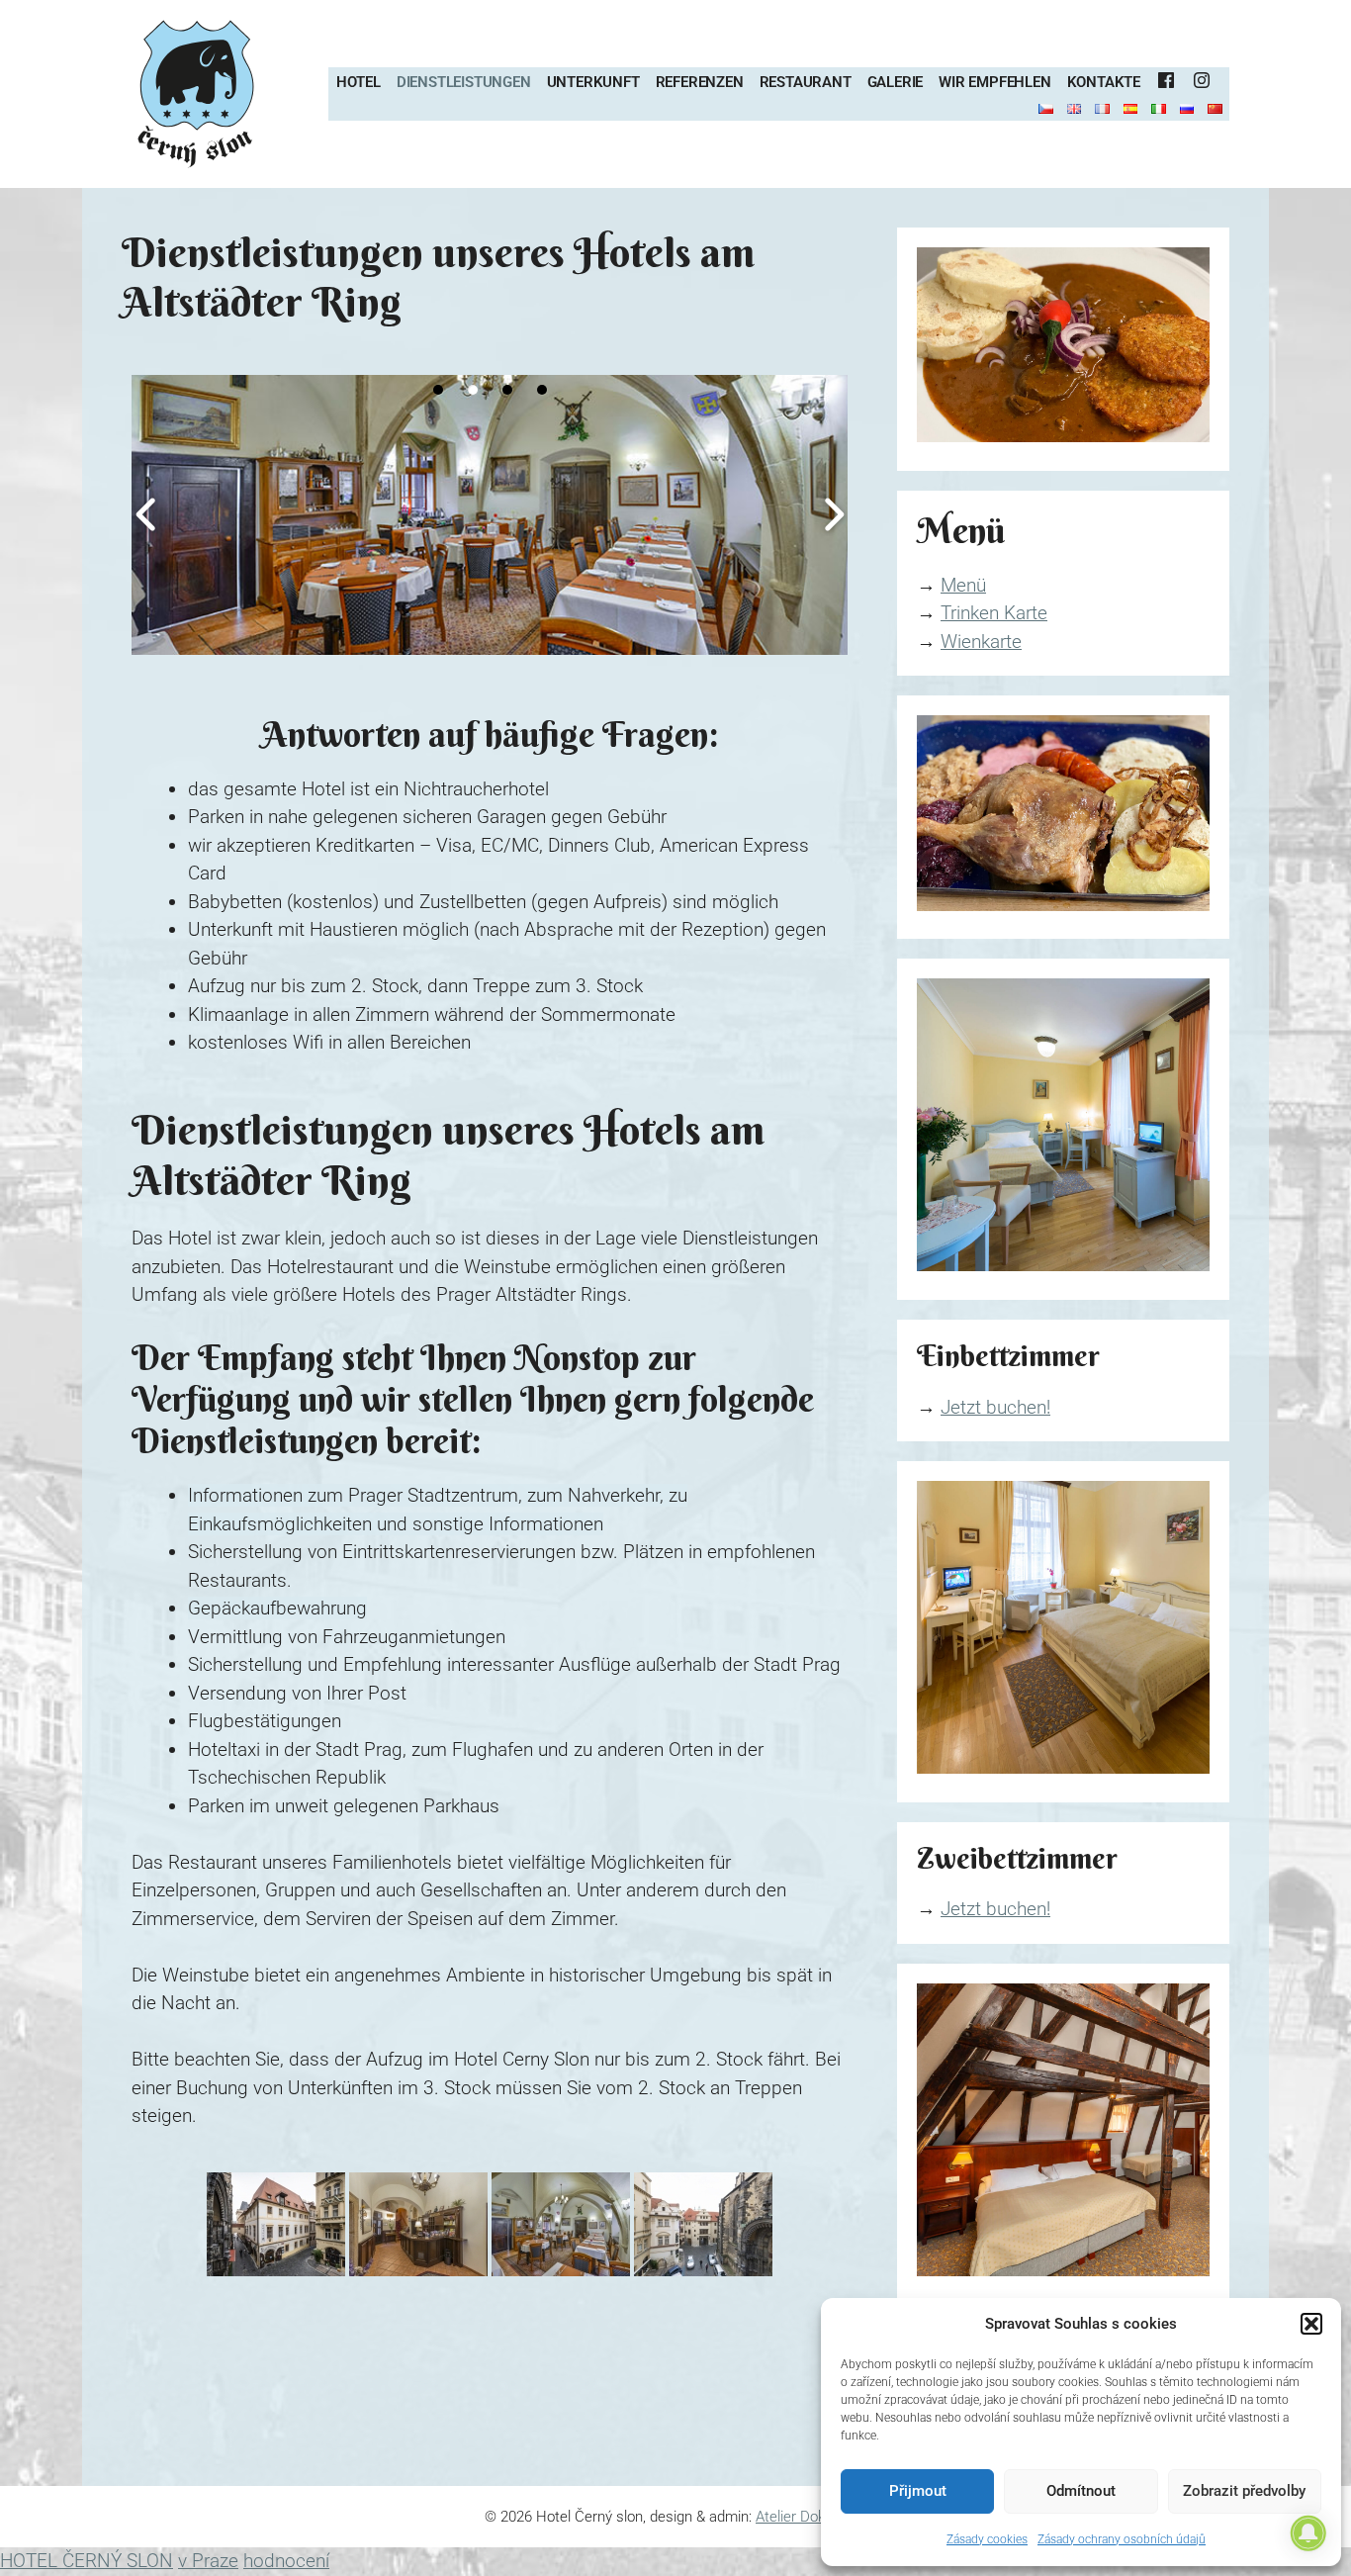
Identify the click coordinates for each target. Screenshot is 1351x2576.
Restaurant (806, 82)
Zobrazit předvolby (1244, 2491)
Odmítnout (1081, 2491)
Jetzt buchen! (995, 1407)
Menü (963, 585)
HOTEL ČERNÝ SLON (87, 2561)
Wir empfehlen (994, 82)
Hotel (359, 82)
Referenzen (700, 82)
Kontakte (1104, 82)
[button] (1311, 2324)
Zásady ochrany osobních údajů (1122, 2539)
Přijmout (918, 2491)
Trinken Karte (994, 613)
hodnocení (286, 2561)
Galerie (896, 82)
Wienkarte (981, 642)
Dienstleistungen (464, 82)
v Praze (208, 2561)
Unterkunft (593, 82)
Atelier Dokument (811, 2517)
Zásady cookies (987, 2539)
